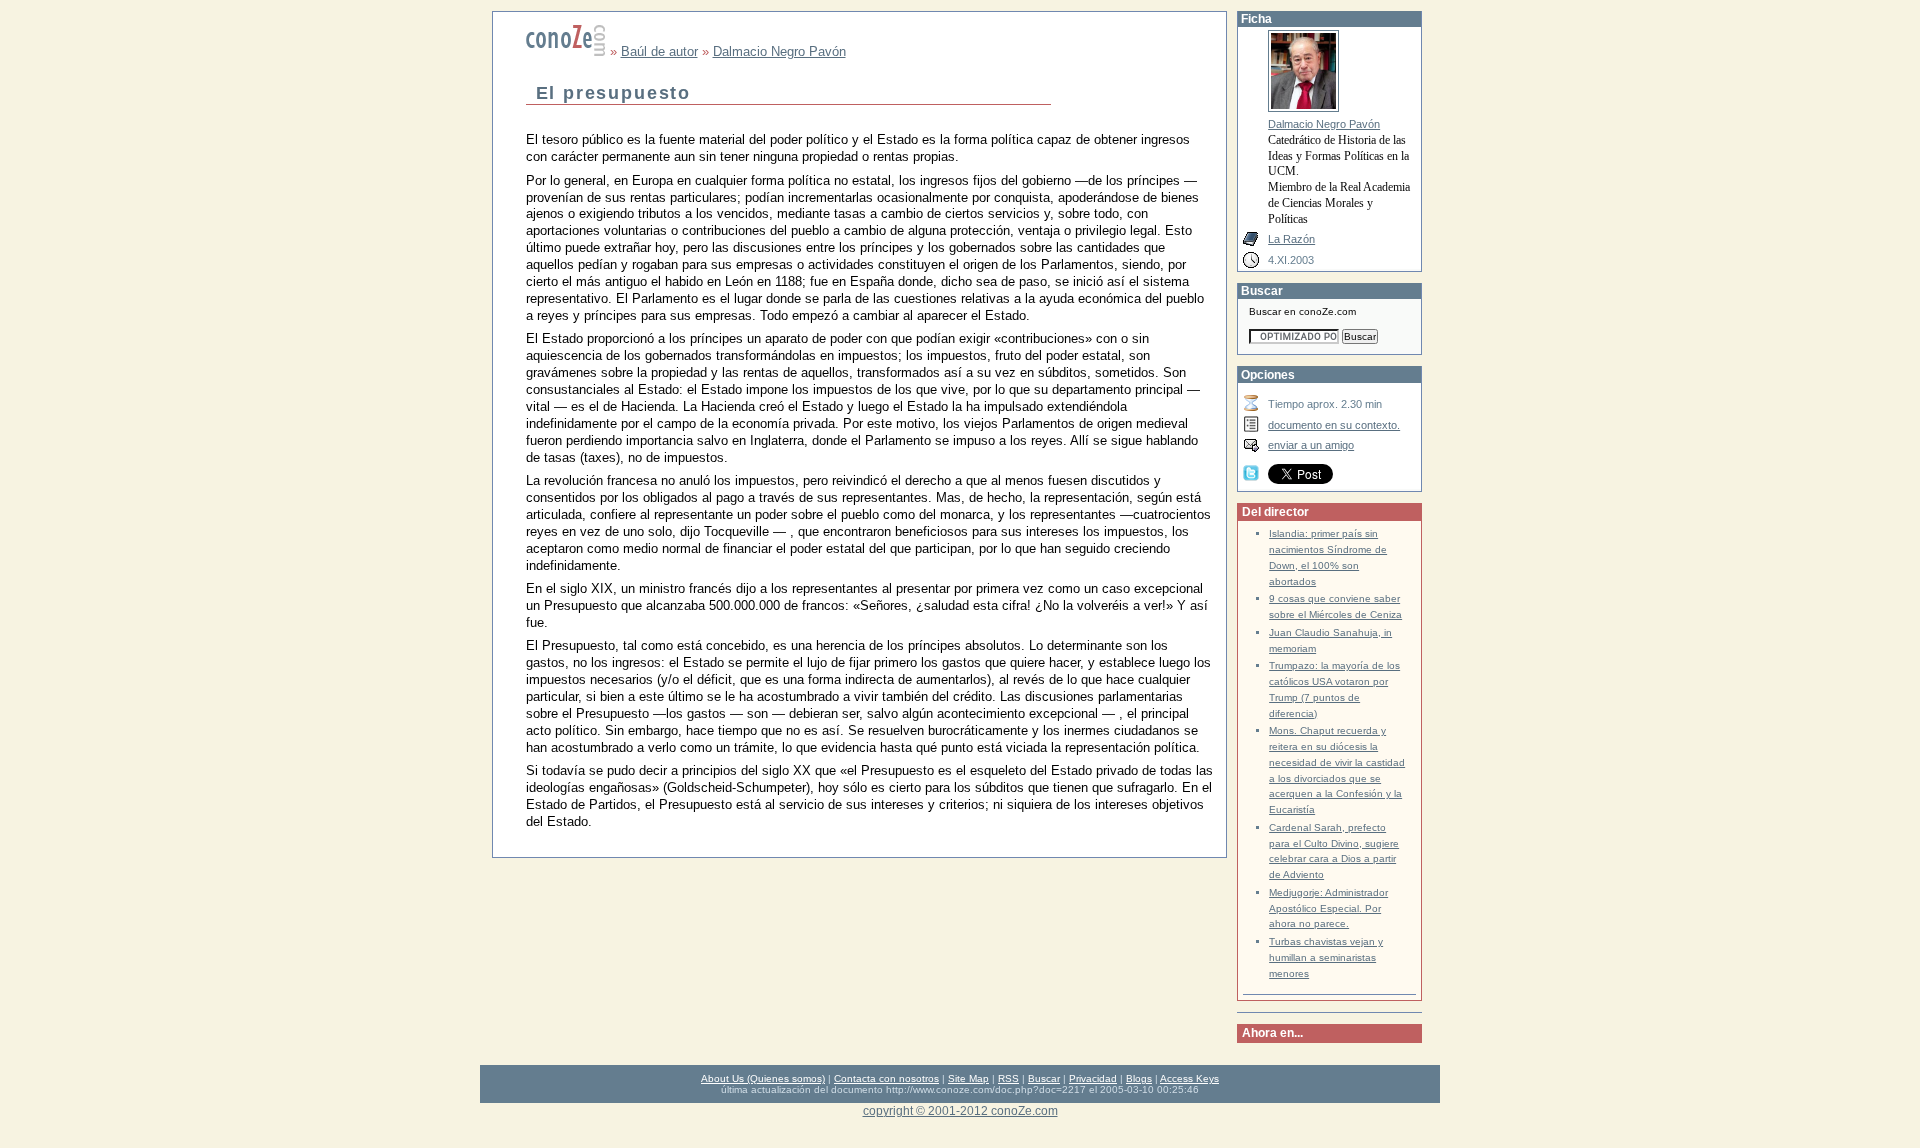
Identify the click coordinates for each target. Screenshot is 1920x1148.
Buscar (1044, 1078)
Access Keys (1189, 1078)
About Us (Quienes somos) (763, 1078)
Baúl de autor (659, 51)
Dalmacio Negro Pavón (779, 51)
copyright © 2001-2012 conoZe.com (960, 1110)
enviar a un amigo (1311, 445)
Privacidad (1093, 1078)
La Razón (1291, 239)
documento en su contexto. (1334, 425)
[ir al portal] (566, 51)
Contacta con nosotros (886, 1078)
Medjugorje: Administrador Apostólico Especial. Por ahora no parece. (1328, 908)
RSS (1008, 1078)
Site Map (968, 1078)
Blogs (1139, 1078)
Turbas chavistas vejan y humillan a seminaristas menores (1326, 957)
